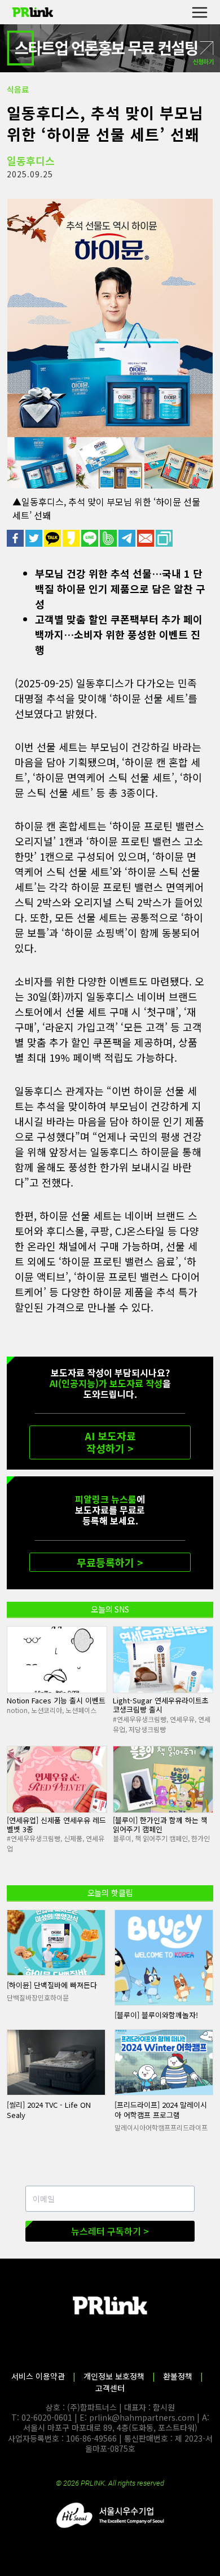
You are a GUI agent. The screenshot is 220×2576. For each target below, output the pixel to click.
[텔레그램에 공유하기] (128, 538)
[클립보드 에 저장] (165, 538)
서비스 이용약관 (38, 2376)
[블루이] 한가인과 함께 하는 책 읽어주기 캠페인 (160, 1825)
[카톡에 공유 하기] (53, 538)
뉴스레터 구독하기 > (110, 2231)
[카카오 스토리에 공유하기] (72, 538)
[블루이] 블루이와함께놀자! (156, 2015)
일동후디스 (31, 160)
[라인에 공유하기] (91, 538)
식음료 (18, 89)
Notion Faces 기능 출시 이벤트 (56, 1700)
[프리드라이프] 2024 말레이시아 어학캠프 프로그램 (161, 2110)
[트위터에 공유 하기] (35, 538)
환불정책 (178, 2376)
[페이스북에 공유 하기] (16, 538)
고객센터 (110, 2388)
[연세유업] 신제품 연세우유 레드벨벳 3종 (56, 1825)
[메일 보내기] (146, 538)
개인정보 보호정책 (114, 2376)
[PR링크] (33, 12)
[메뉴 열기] (199, 12)
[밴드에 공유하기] (109, 538)
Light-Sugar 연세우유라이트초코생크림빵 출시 (161, 1705)
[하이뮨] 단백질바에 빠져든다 (52, 1985)
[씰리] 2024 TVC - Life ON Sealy (49, 2110)
